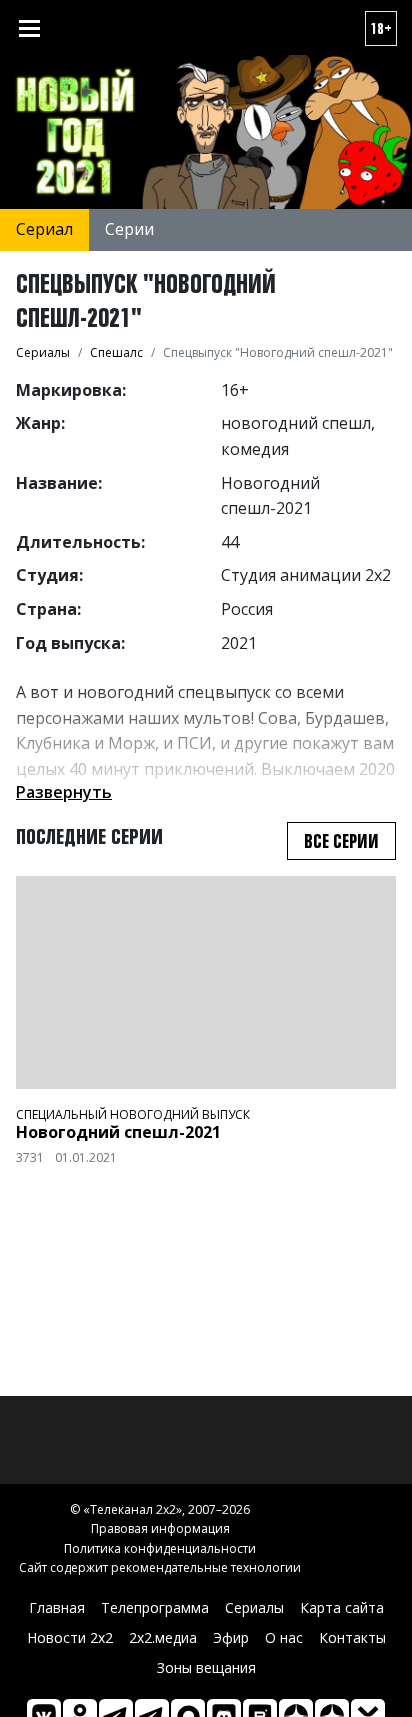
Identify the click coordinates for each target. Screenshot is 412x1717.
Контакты (352, 1637)
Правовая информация (160, 1528)
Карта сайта (342, 1607)
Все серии (341, 841)
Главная (57, 1607)
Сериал (44, 229)
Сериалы (254, 1607)
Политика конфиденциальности (160, 1548)
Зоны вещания (206, 1667)
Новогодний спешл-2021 (118, 1132)
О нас (284, 1637)
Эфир (231, 1637)
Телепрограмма (155, 1607)
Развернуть (64, 792)
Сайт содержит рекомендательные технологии (160, 1567)
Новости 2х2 (70, 1637)
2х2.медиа (163, 1637)
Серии (129, 229)
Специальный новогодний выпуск (133, 1114)
